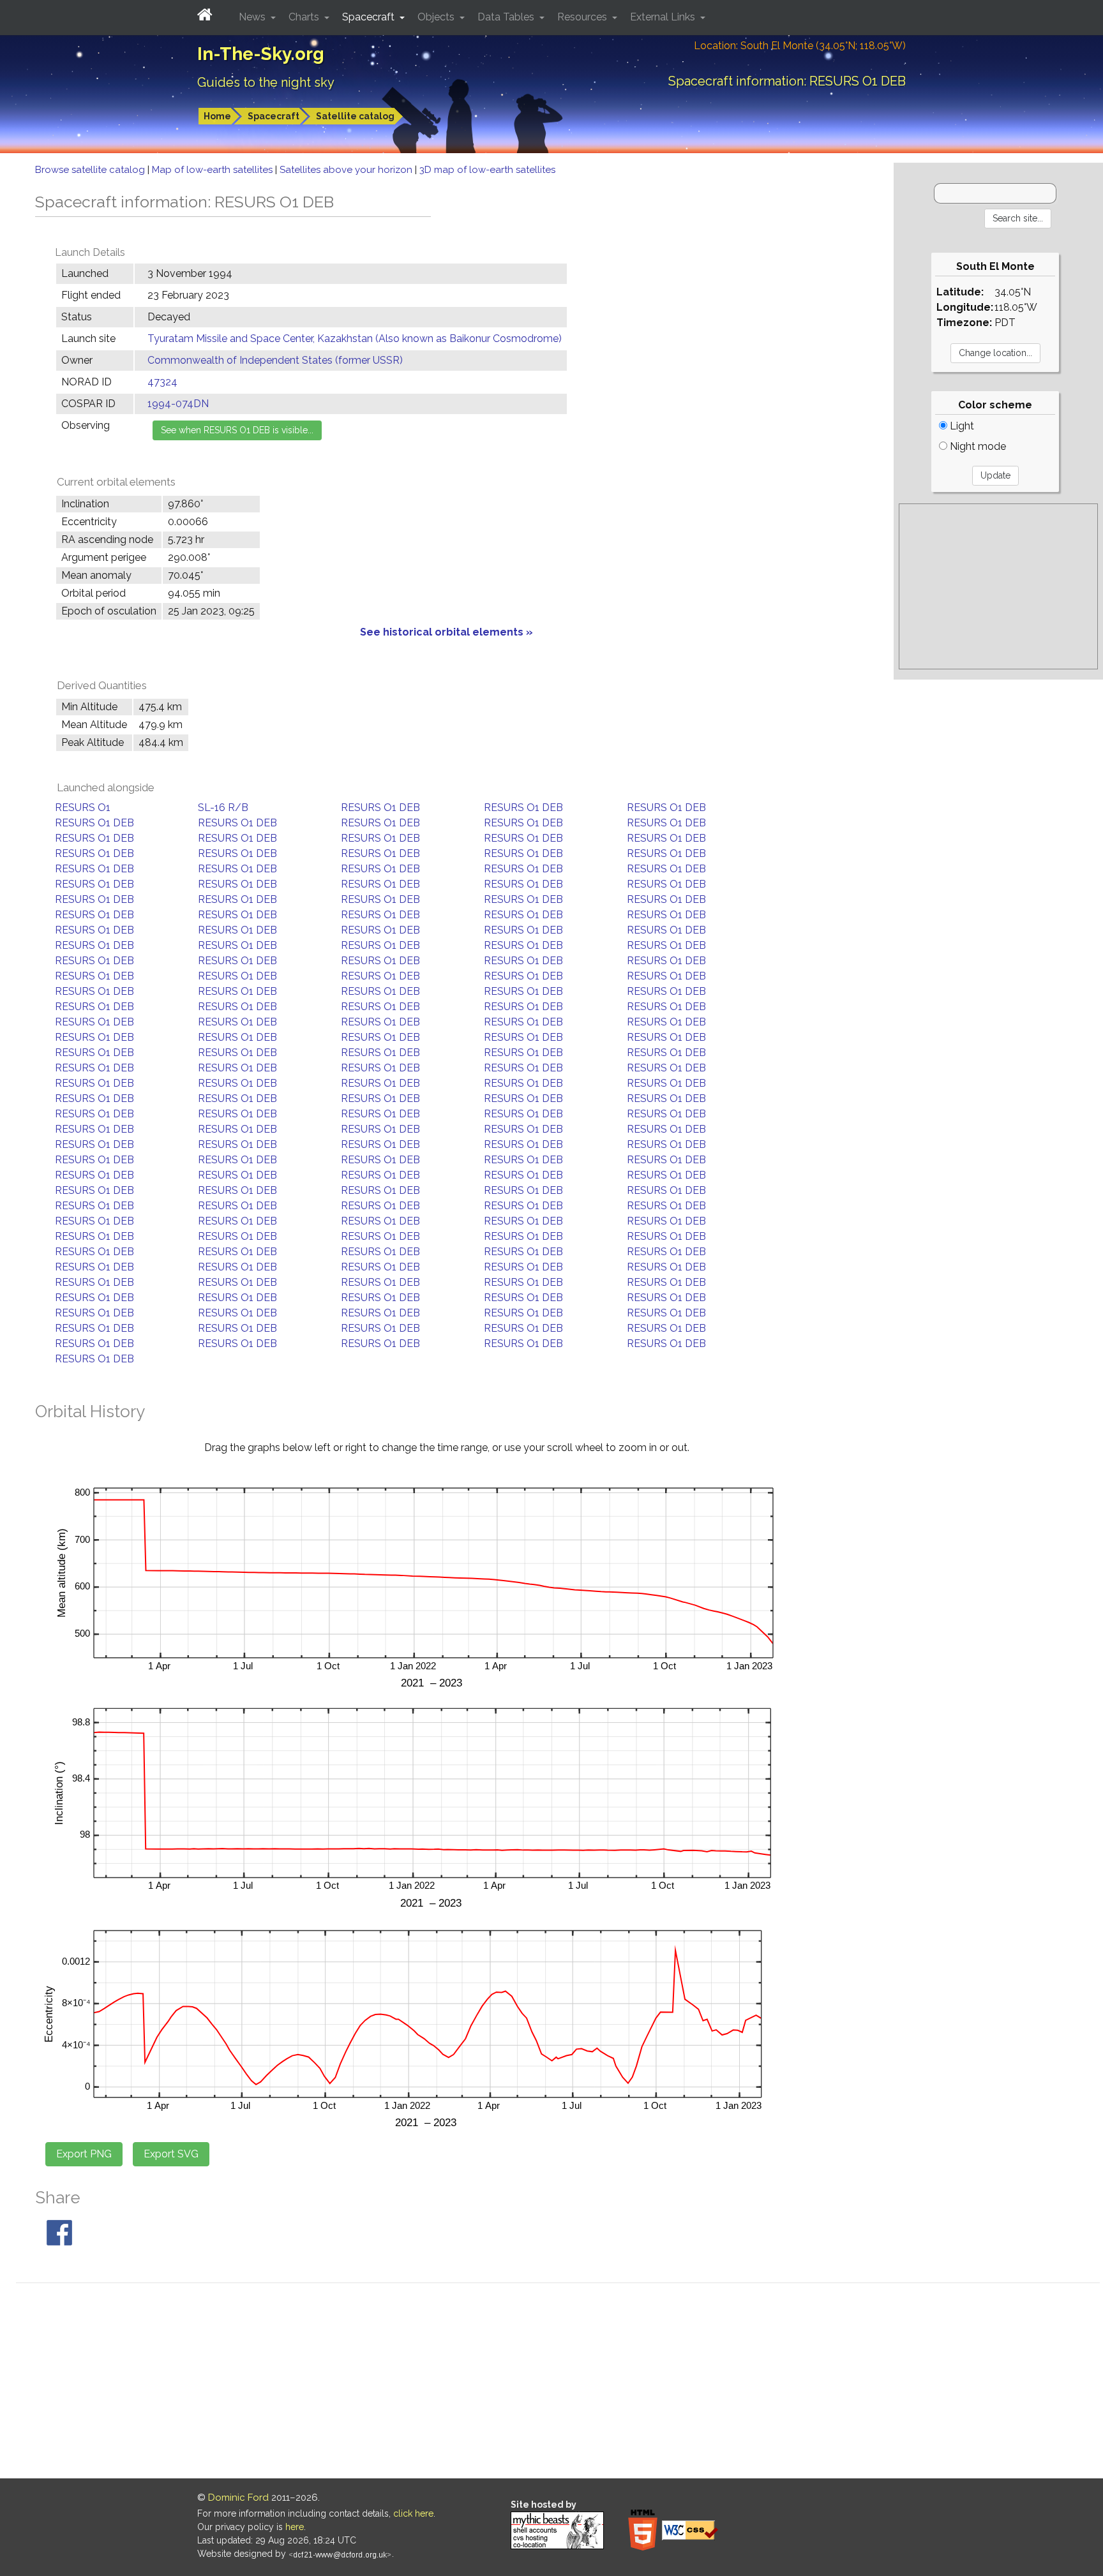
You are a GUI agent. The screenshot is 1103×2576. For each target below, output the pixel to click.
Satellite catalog (355, 116)
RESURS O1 (83, 808)
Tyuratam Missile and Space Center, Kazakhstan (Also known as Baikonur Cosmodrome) (355, 339)
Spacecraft (274, 116)
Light (961, 426)
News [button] (253, 17)
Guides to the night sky (266, 82)
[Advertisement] (998, 586)
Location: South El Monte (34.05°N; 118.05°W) (800, 46)
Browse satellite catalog (91, 170)
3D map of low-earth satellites (487, 170)
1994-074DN (178, 404)
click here (413, 2513)
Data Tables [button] (507, 17)
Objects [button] (437, 17)
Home (217, 116)
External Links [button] (664, 17)
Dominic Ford (238, 2498)
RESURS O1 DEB (380, 808)
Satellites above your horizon (347, 170)
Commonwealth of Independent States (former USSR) (275, 360)
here (295, 2527)
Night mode (977, 446)
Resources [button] (583, 17)
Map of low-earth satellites (214, 170)
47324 (162, 382)
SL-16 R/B (223, 808)
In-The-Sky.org (261, 54)
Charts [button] (305, 17)
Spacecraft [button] (370, 17)
